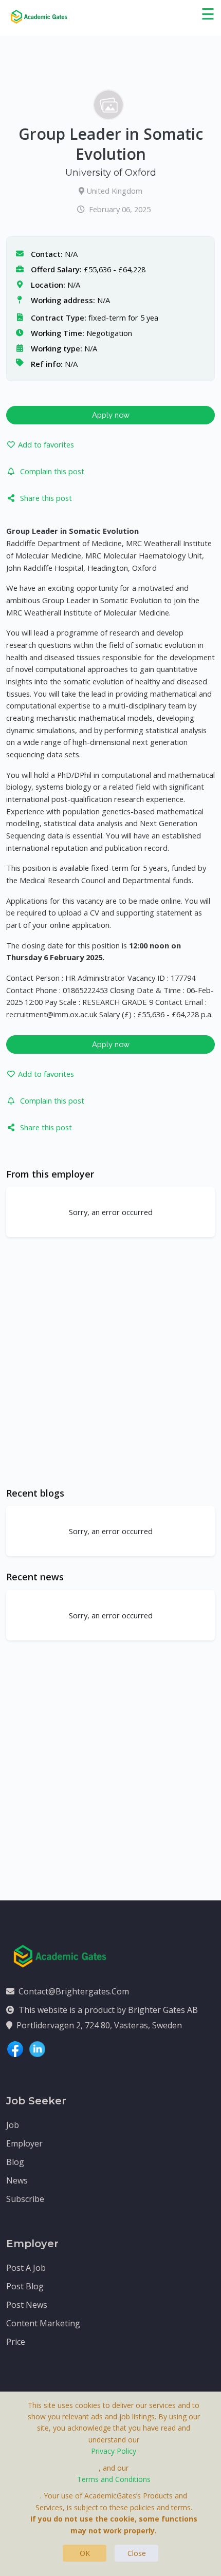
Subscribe (25, 2199)
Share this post (46, 498)
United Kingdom (114, 191)
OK (85, 2553)
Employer (24, 2143)
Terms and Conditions (114, 2479)
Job (13, 2125)
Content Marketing (43, 2323)
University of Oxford (111, 173)
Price (16, 2342)
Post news (27, 2305)
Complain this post (52, 471)
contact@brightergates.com (74, 1991)
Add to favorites (46, 444)
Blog (15, 2162)
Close (137, 2553)
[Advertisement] (110, 1362)
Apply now (111, 415)
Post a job (26, 2268)
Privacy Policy (114, 2451)
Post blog (25, 2286)
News (17, 2180)
